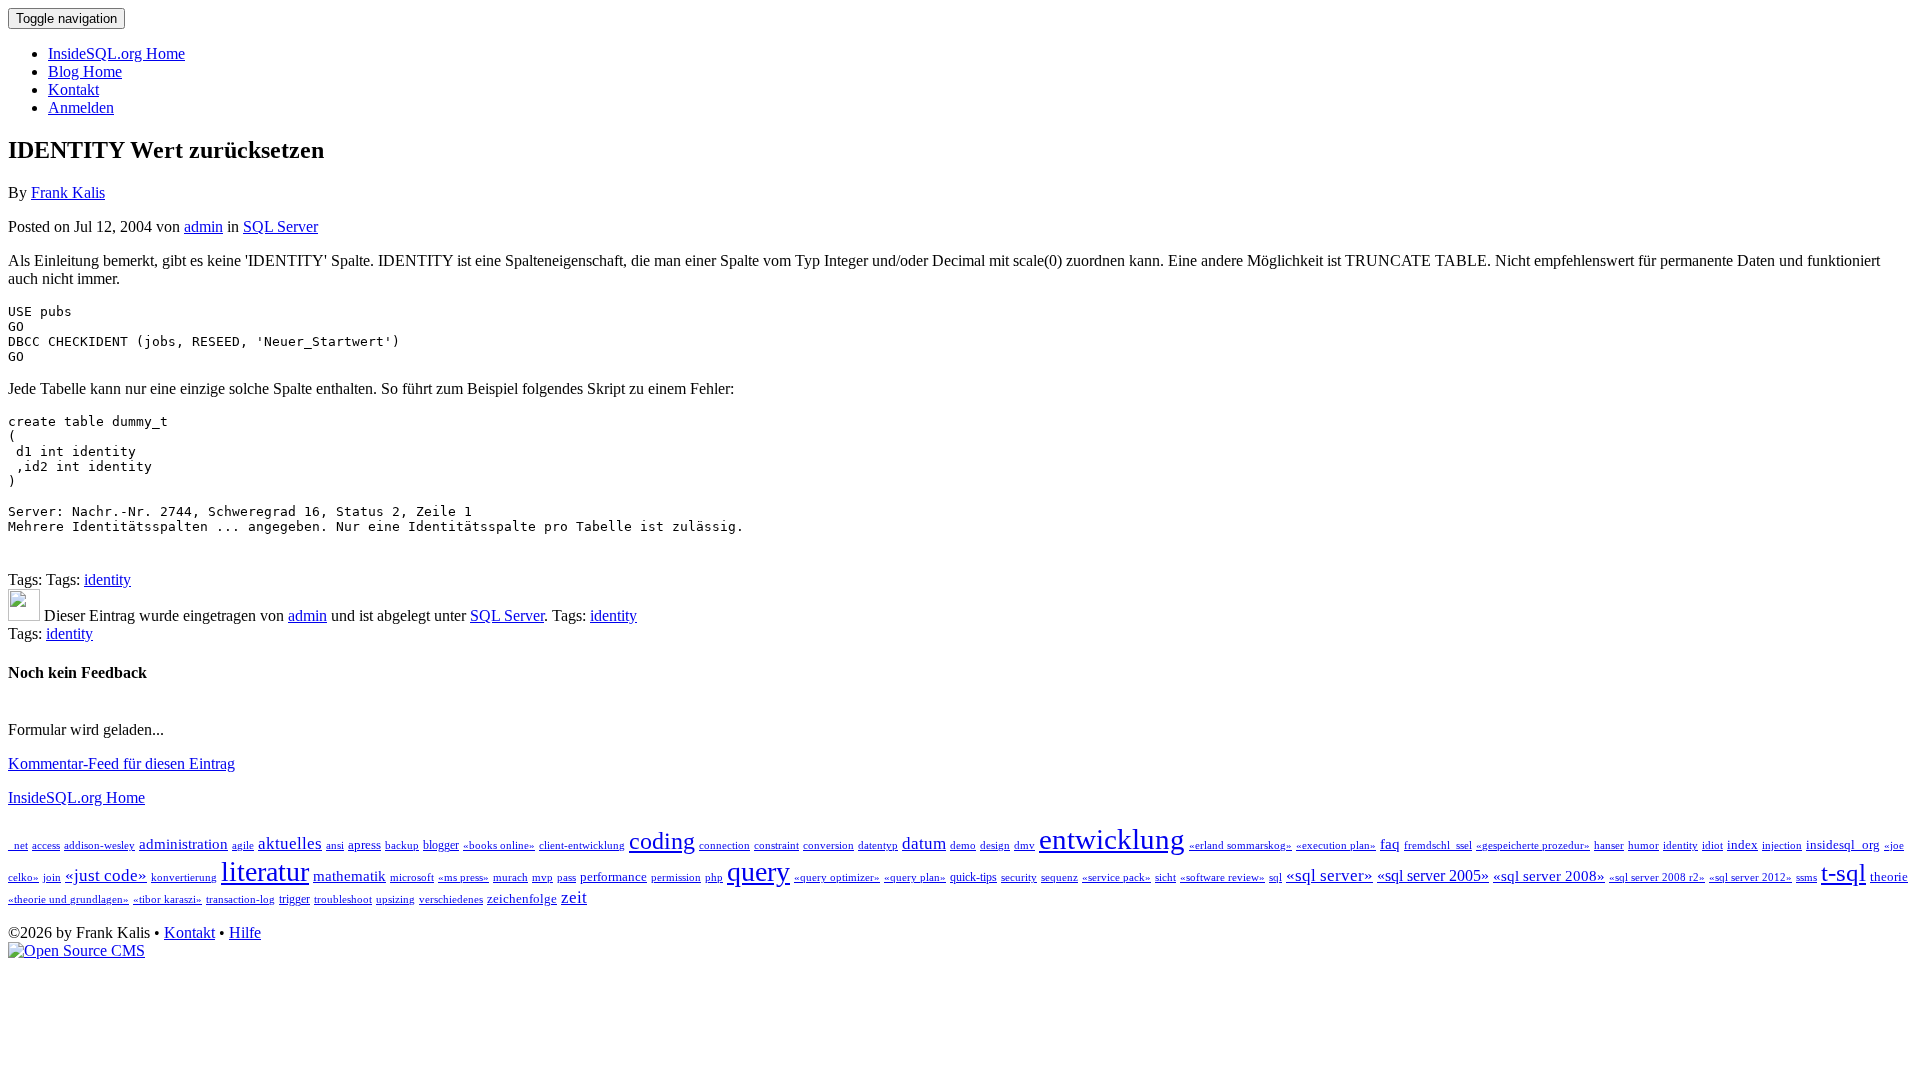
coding (662, 841)
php (714, 877)
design (995, 845)
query (758, 871)
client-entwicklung (582, 845)
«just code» (106, 875)
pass (566, 877)
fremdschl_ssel (1438, 845)
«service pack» (1116, 877)
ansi (335, 845)
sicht (1165, 877)
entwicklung (1112, 839)
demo (963, 845)
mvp (542, 877)
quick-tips (973, 877)
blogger (441, 845)
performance (613, 876)
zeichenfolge (522, 898)
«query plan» (915, 877)
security (1019, 877)
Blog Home (85, 71)
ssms (1806, 877)
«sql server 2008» (1549, 876)
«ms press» (463, 877)
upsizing (395, 899)
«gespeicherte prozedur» (1533, 845)
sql (1275, 877)
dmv (1024, 845)
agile (243, 845)
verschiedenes (451, 899)
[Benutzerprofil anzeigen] (24, 615)
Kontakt (73, 89)
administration (183, 844)
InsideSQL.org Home (116, 53)
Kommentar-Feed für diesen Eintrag (121, 763)
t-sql (1843, 872)
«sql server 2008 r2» (1657, 877)
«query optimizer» (837, 877)
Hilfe (245, 932)
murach (510, 877)
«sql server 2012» (1750, 877)
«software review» (1222, 877)
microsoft (412, 877)
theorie (1889, 876)
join (52, 877)
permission (676, 877)
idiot (1712, 845)
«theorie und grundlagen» (68, 899)
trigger (294, 899)
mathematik (349, 876)
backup (402, 845)
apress (364, 844)
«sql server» (1329, 875)
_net (18, 845)
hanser (1609, 845)
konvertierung (184, 877)
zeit (574, 897)
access (46, 845)
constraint (776, 845)
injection (1782, 845)
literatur (265, 871)
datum (924, 843)
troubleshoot (343, 899)
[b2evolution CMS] (76, 950)
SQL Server (280, 226)
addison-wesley (99, 845)
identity (107, 579)
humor (1643, 845)
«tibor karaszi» (167, 899)
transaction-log (240, 899)
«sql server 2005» (1433, 875)
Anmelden (81, 107)
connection (724, 845)
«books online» (499, 845)
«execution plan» (1336, 845)
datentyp (878, 845)
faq (1390, 844)
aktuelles (290, 843)
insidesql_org (1843, 844)
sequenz (1059, 877)
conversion (828, 845)
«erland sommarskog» (1240, 845)
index (1742, 844)
